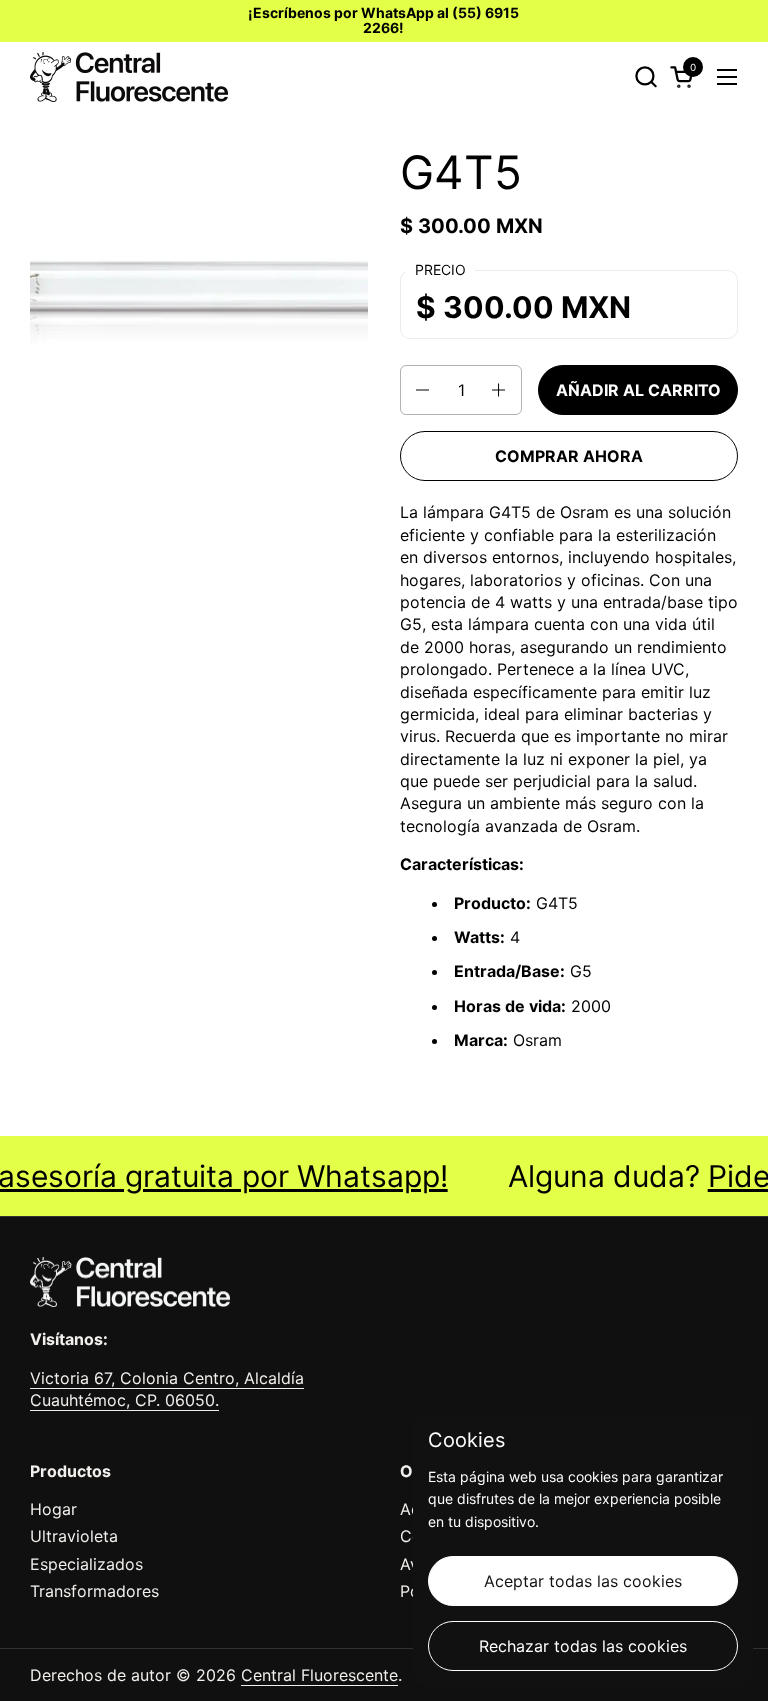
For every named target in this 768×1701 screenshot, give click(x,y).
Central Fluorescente (319, 1675)
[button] (645, 76)
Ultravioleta (74, 1536)
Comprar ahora (569, 456)
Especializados (86, 1564)
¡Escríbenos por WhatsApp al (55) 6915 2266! (383, 20)
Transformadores (94, 1591)
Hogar (53, 1509)
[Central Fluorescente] (129, 77)
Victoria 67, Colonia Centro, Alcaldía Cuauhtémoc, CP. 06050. (167, 1389)
